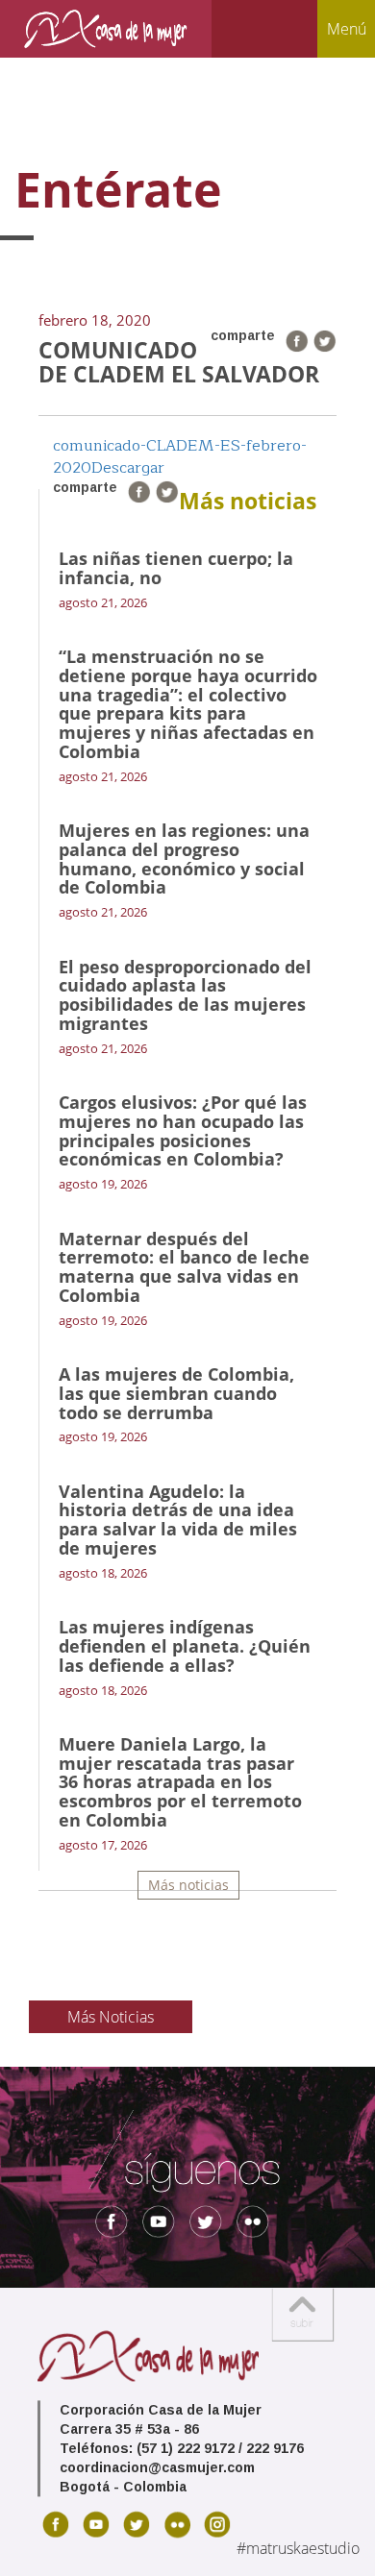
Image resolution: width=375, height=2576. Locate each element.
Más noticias (188, 1885)
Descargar (128, 468)
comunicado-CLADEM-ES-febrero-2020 (180, 457)
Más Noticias (111, 2017)
